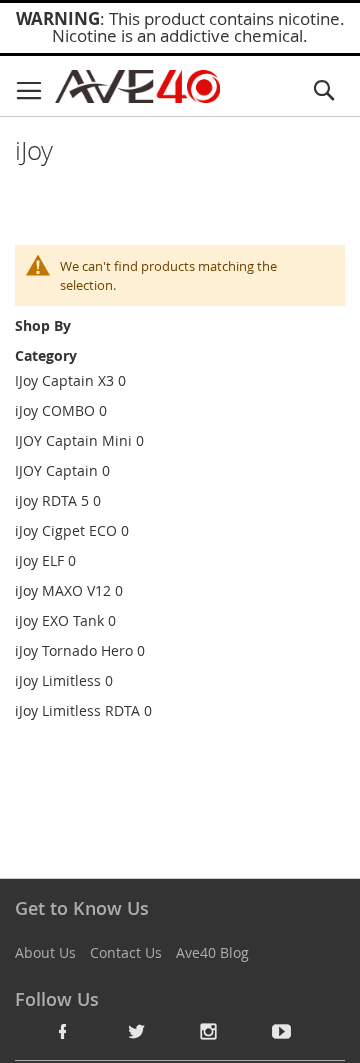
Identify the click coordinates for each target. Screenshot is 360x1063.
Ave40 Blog (212, 952)
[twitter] (136, 1031)
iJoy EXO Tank (59, 620)
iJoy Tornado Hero (74, 650)
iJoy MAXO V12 (63, 590)
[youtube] (282, 1031)
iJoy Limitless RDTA (77, 710)
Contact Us (126, 952)
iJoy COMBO (55, 410)
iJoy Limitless (58, 680)
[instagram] (209, 1031)
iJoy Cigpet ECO (66, 530)
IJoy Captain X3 (64, 380)
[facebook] (63, 1031)
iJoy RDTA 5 (52, 500)
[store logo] (137, 86)
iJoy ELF (39, 560)
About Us (45, 952)
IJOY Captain (56, 470)
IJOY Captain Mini (73, 440)
